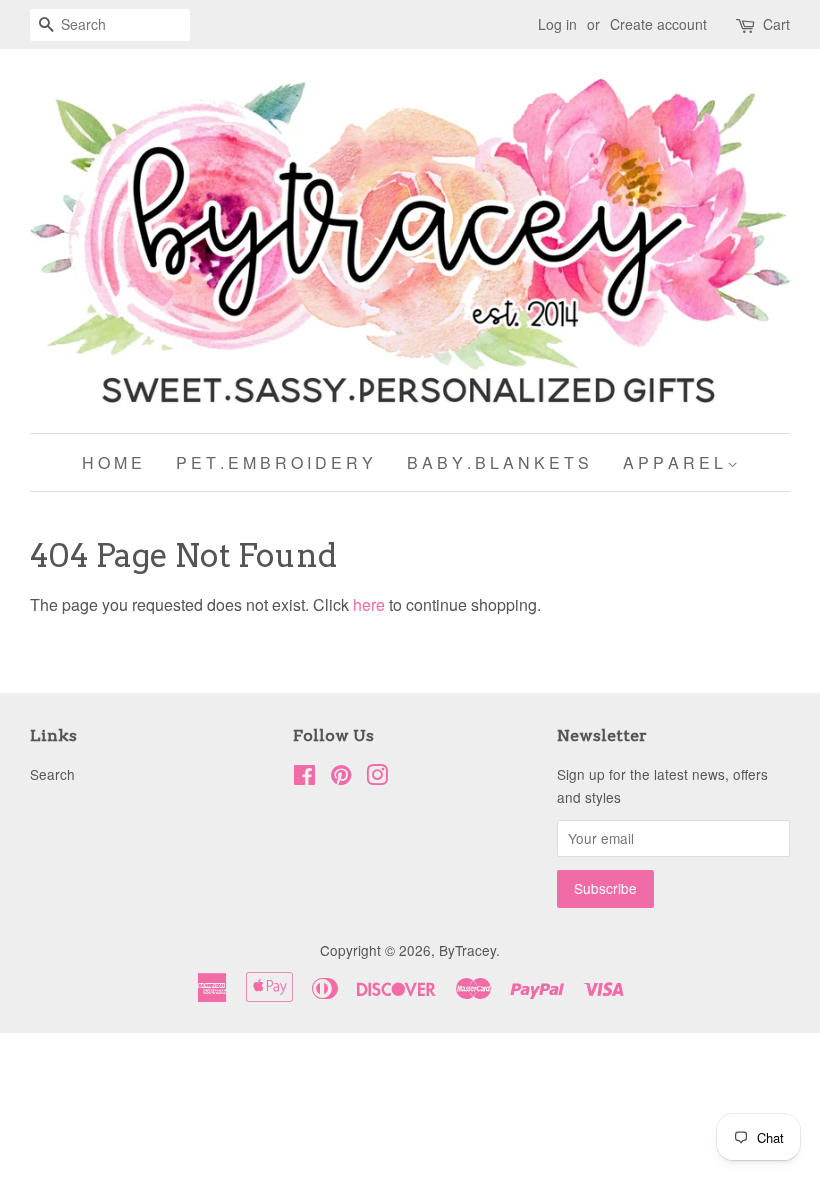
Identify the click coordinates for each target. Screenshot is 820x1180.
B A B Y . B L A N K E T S (498, 462)
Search (52, 774)
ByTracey (467, 950)
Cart (776, 24)
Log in (557, 24)
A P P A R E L (675, 462)
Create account (658, 24)
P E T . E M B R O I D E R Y (274, 462)
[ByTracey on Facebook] (304, 778)
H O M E (112, 462)
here (369, 604)
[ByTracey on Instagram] (377, 778)
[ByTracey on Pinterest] (341, 778)
